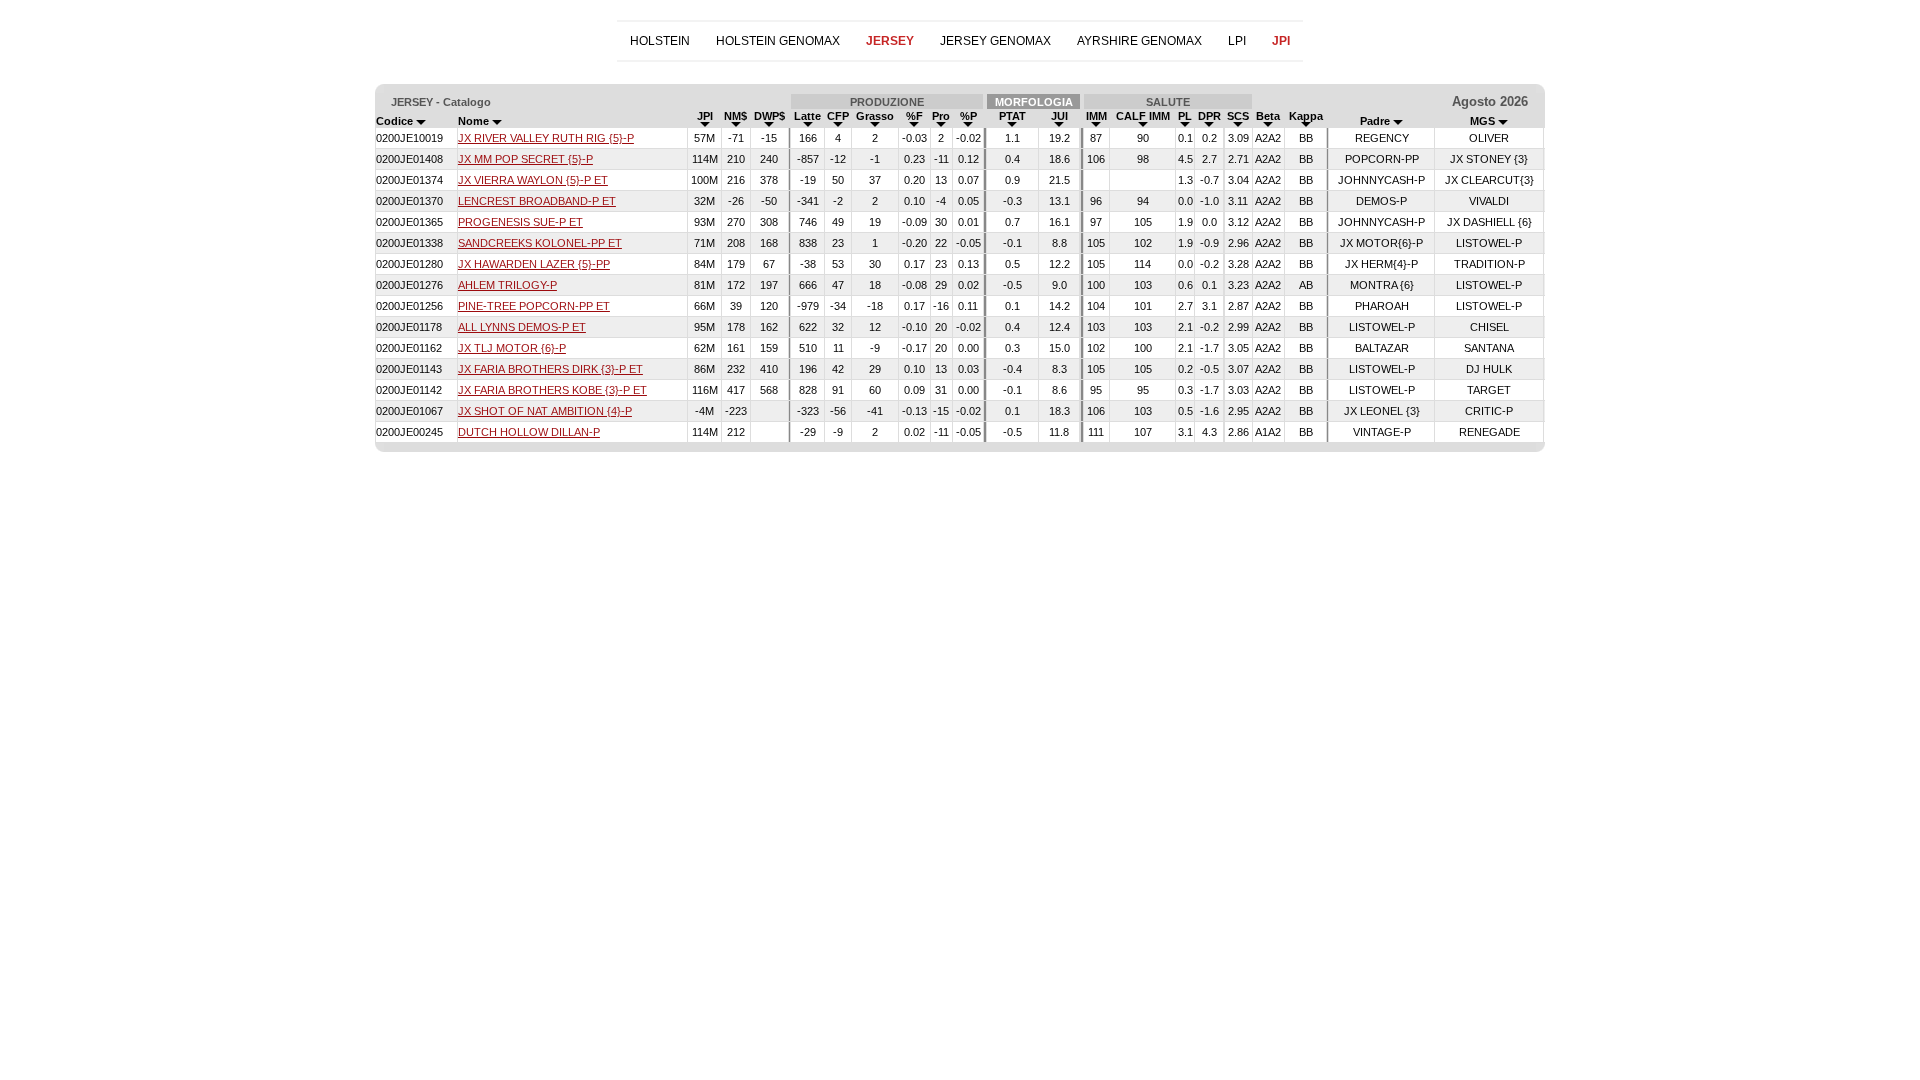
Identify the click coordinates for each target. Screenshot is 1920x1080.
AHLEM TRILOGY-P (507, 285)
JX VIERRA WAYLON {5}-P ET (533, 180)
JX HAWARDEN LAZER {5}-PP (534, 264)
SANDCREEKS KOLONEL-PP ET (540, 243)
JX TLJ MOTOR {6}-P (512, 348)
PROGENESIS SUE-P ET (520, 222)
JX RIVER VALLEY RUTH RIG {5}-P (546, 138)
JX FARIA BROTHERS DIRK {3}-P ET (550, 369)
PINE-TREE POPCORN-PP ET (534, 306)
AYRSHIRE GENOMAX (1139, 41)
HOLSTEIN (660, 41)
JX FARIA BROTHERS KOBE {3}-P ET (552, 390)
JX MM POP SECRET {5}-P (525, 159)
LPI (1237, 41)
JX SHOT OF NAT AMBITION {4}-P (545, 411)
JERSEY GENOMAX (995, 41)
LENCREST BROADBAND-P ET (537, 201)
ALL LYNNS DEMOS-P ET (522, 327)
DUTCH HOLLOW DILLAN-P (529, 432)
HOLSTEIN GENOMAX (778, 41)
